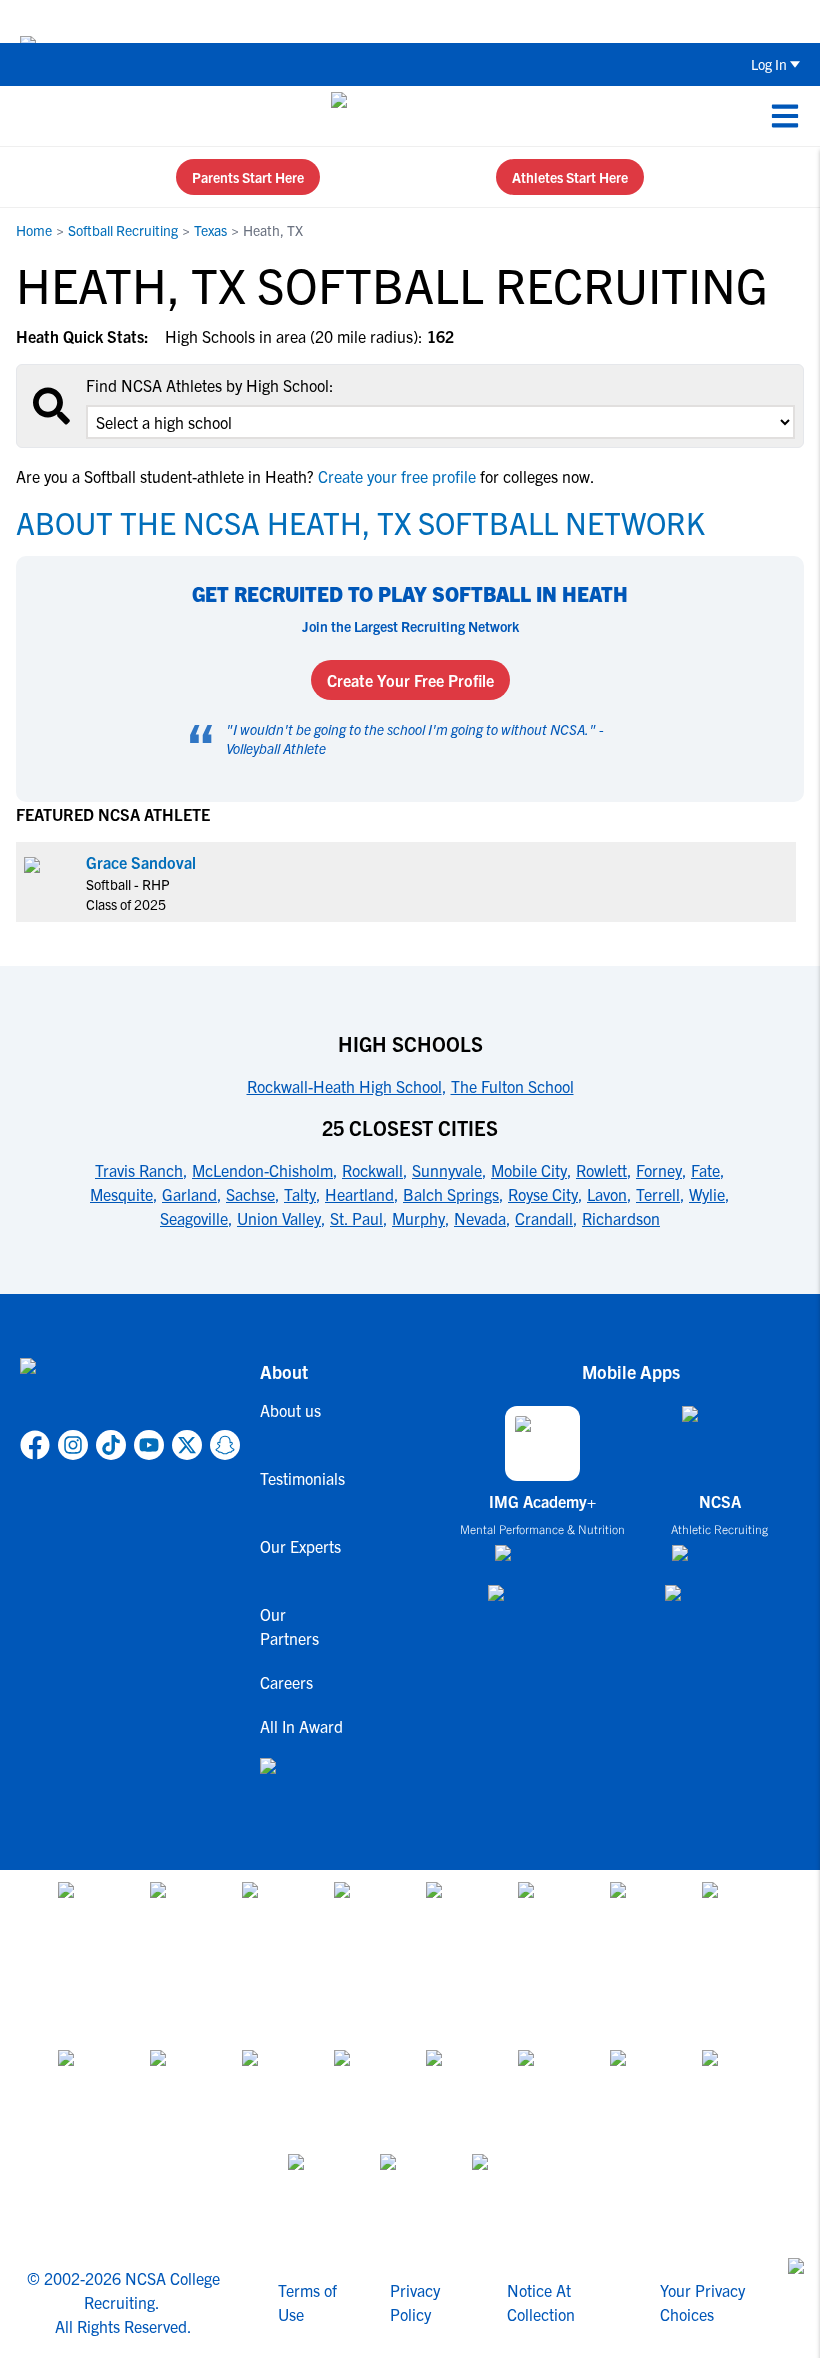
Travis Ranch (139, 1170)
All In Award (301, 1726)
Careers (286, 1682)
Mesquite (121, 1194)
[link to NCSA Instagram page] (73, 1445)
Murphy (418, 1218)
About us (290, 1410)
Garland (189, 1194)
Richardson (621, 1218)
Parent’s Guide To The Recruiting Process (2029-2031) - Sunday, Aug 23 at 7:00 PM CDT (491, 20)
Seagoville (194, 1218)
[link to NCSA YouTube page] (149, 1445)
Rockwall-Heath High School (344, 1086)
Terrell (658, 1194)
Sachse (250, 1194)
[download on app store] (542, 1561)
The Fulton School (512, 1086)
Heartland (359, 1194)
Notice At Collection (541, 2302)
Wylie (707, 1194)
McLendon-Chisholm (262, 1170)
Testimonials (302, 1478)
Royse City (543, 1194)
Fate (705, 1170)
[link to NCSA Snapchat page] (225, 1445)
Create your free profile (397, 476)
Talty (300, 1194)
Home (34, 230)
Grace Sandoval (141, 862)
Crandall (544, 1218)
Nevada (480, 1218)
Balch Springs (451, 1194)
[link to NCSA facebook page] (35, 1445)
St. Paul (356, 1218)
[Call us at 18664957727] (31, 116)
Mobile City (529, 1170)
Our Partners (289, 1626)
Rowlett (601, 1170)
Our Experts (300, 1546)
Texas (210, 230)
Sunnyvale (447, 1170)
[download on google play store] (543, 1602)
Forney (659, 1170)
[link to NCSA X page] (187, 1445)
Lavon (607, 1194)
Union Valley (279, 1218)
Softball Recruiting (123, 230)
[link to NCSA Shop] (303, 1782)
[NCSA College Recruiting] (406, 116)
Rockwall (372, 1170)
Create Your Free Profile (410, 680)
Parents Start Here (248, 177)
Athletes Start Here (570, 177)
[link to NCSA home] (130, 1390)
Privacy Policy (415, 2302)
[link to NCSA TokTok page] (111, 1445)
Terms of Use (307, 2302)
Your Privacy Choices (702, 2302)
